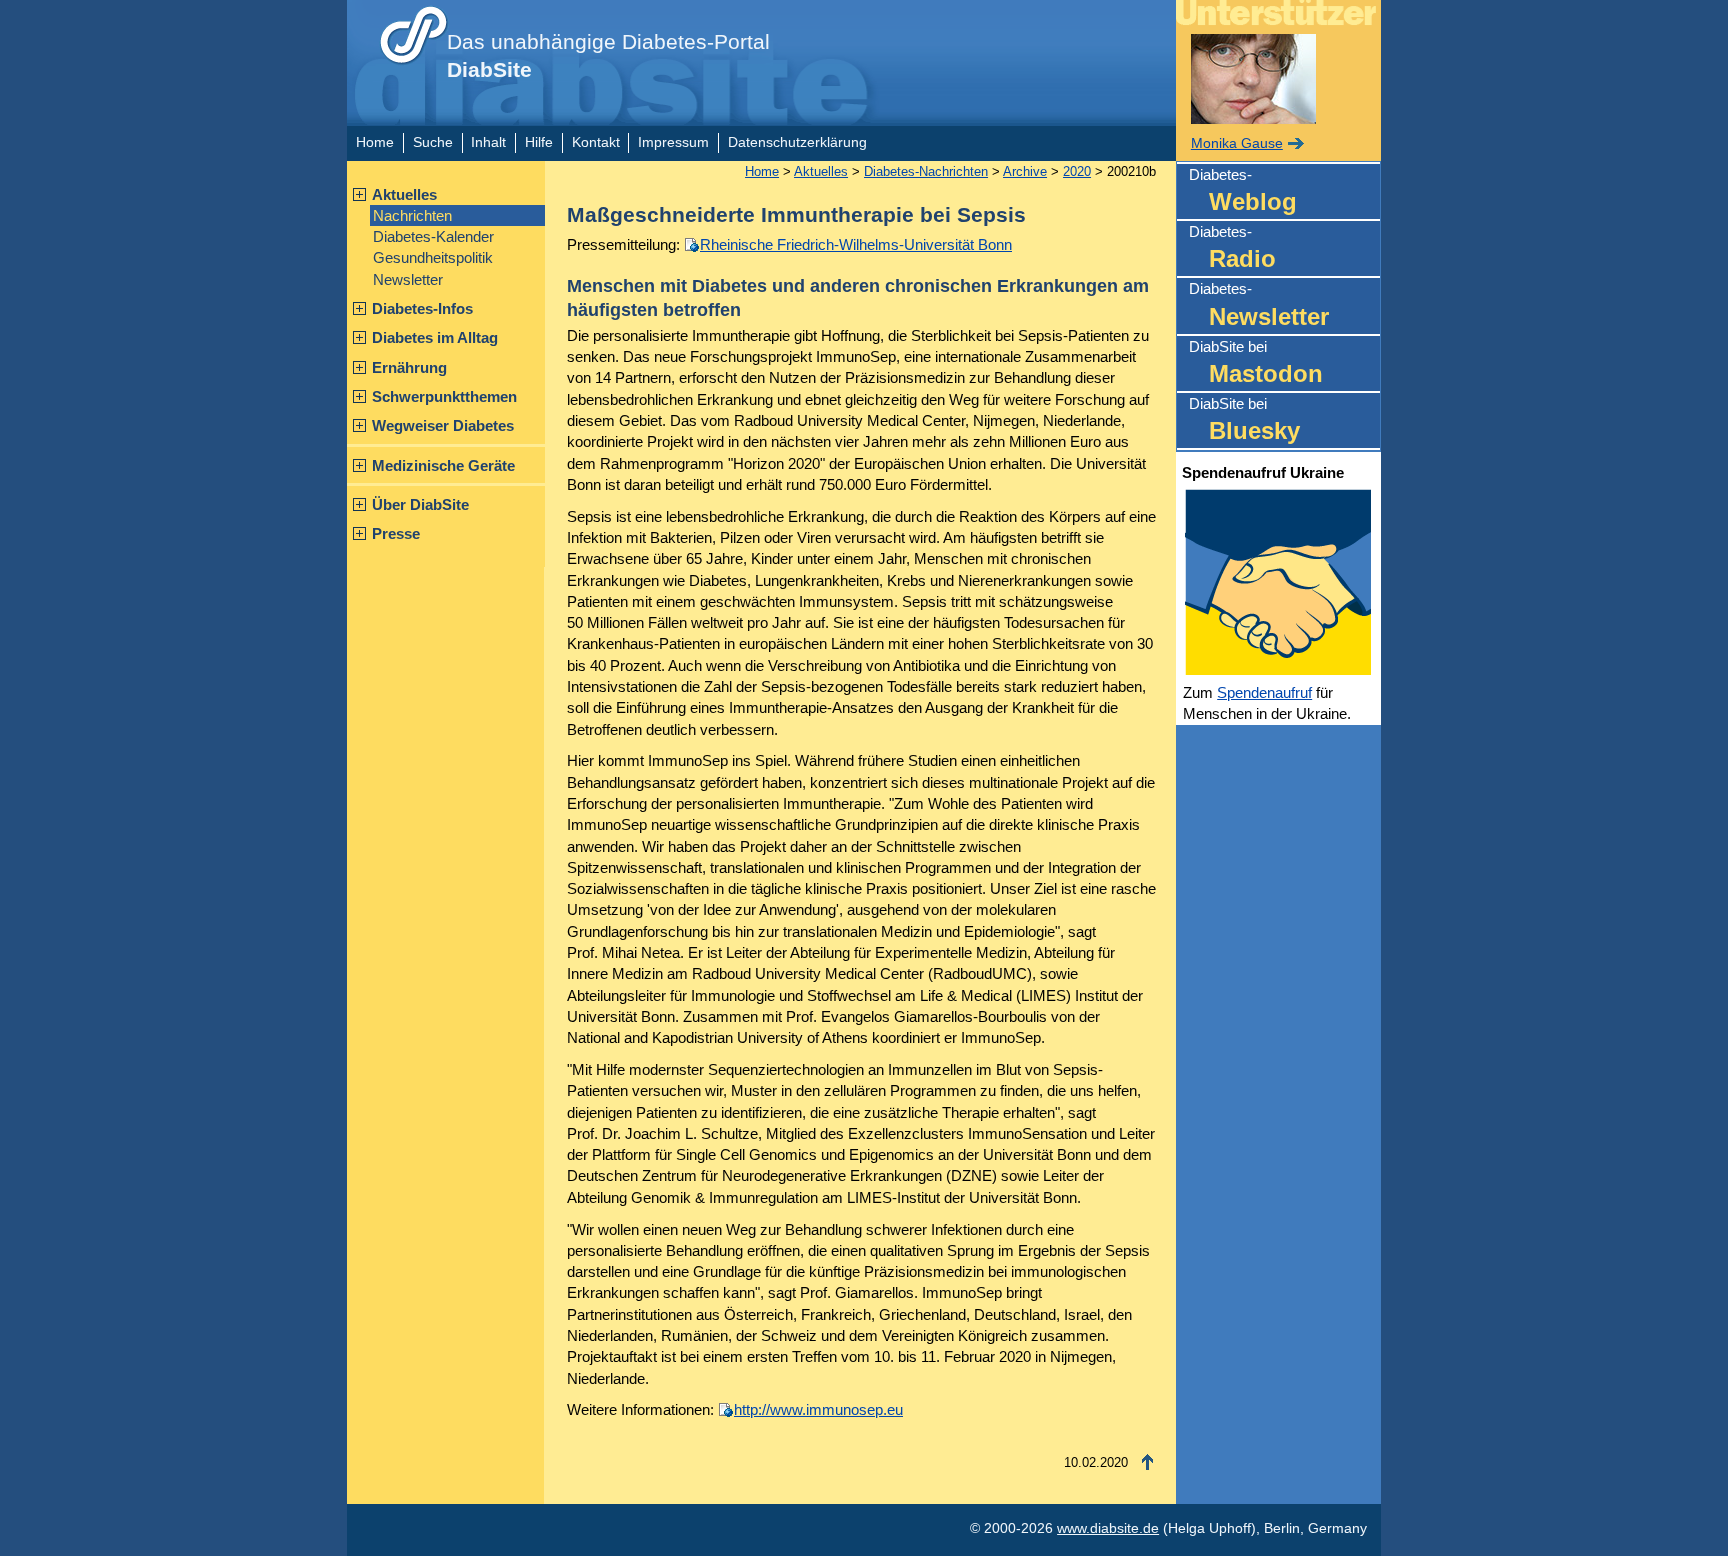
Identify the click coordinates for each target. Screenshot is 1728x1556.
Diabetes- (1243, 190)
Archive (1025, 171)
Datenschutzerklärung (797, 142)
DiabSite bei (1256, 362)
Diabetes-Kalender (433, 236)
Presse (396, 533)
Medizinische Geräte (443, 465)
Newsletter (408, 279)
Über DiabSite (420, 504)
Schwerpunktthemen (444, 396)
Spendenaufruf (1264, 692)
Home (375, 142)
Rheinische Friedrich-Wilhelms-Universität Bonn (856, 244)
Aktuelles (404, 194)
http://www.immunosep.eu (818, 1409)
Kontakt (596, 142)
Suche (433, 142)
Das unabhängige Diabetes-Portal (608, 56)
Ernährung (409, 367)
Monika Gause (1237, 143)
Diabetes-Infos (422, 308)
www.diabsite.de (1108, 1528)
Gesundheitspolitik (433, 257)
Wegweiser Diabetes (443, 425)
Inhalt (488, 142)
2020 (1077, 171)
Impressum (673, 142)
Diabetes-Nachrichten (926, 171)
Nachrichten (412, 215)
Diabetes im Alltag (435, 337)
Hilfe (539, 142)
